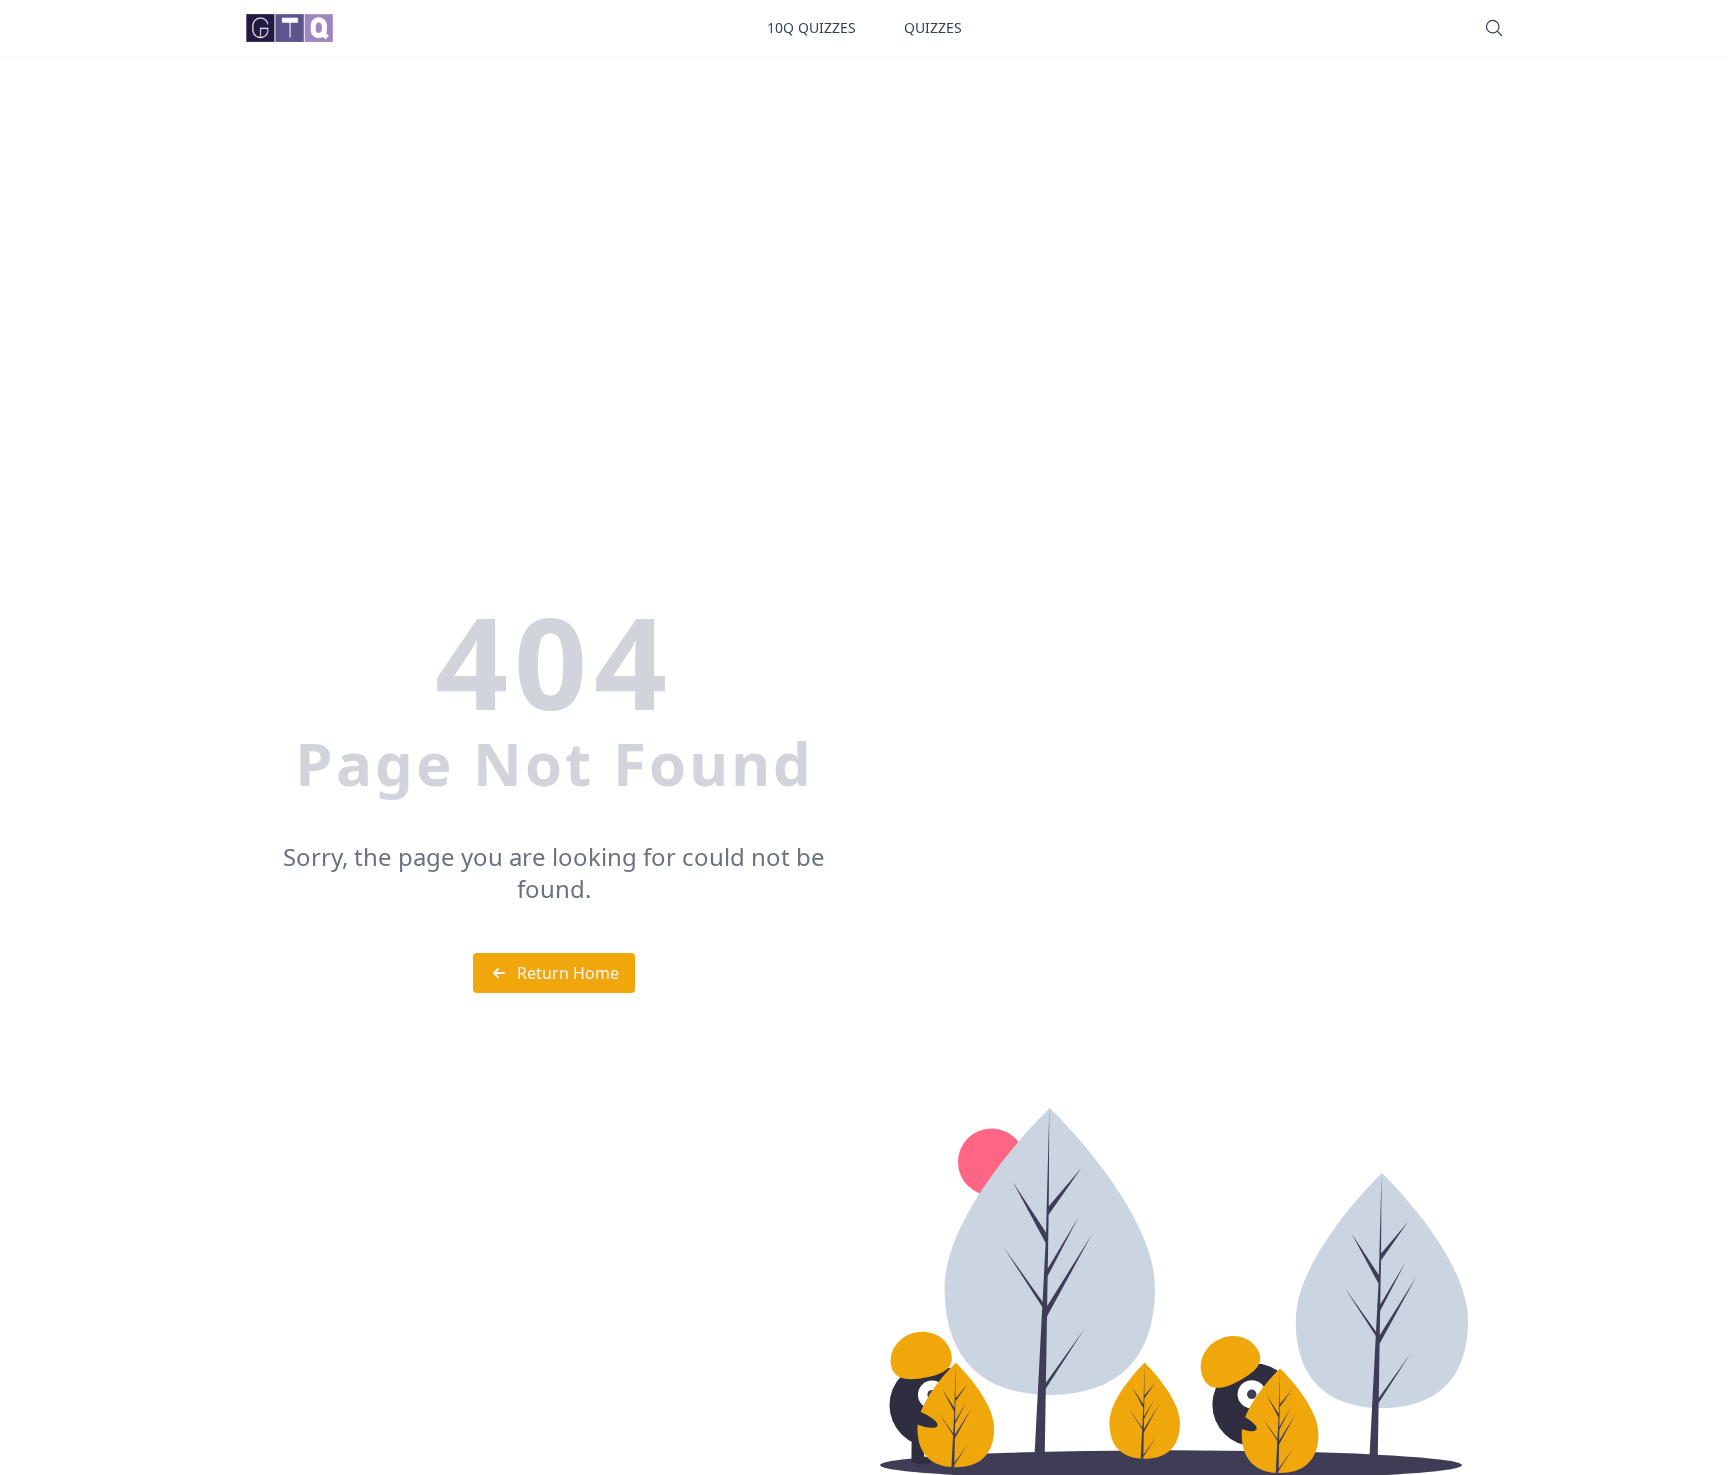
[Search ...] (1494, 28)
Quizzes (933, 27)
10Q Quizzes (811, 27)
